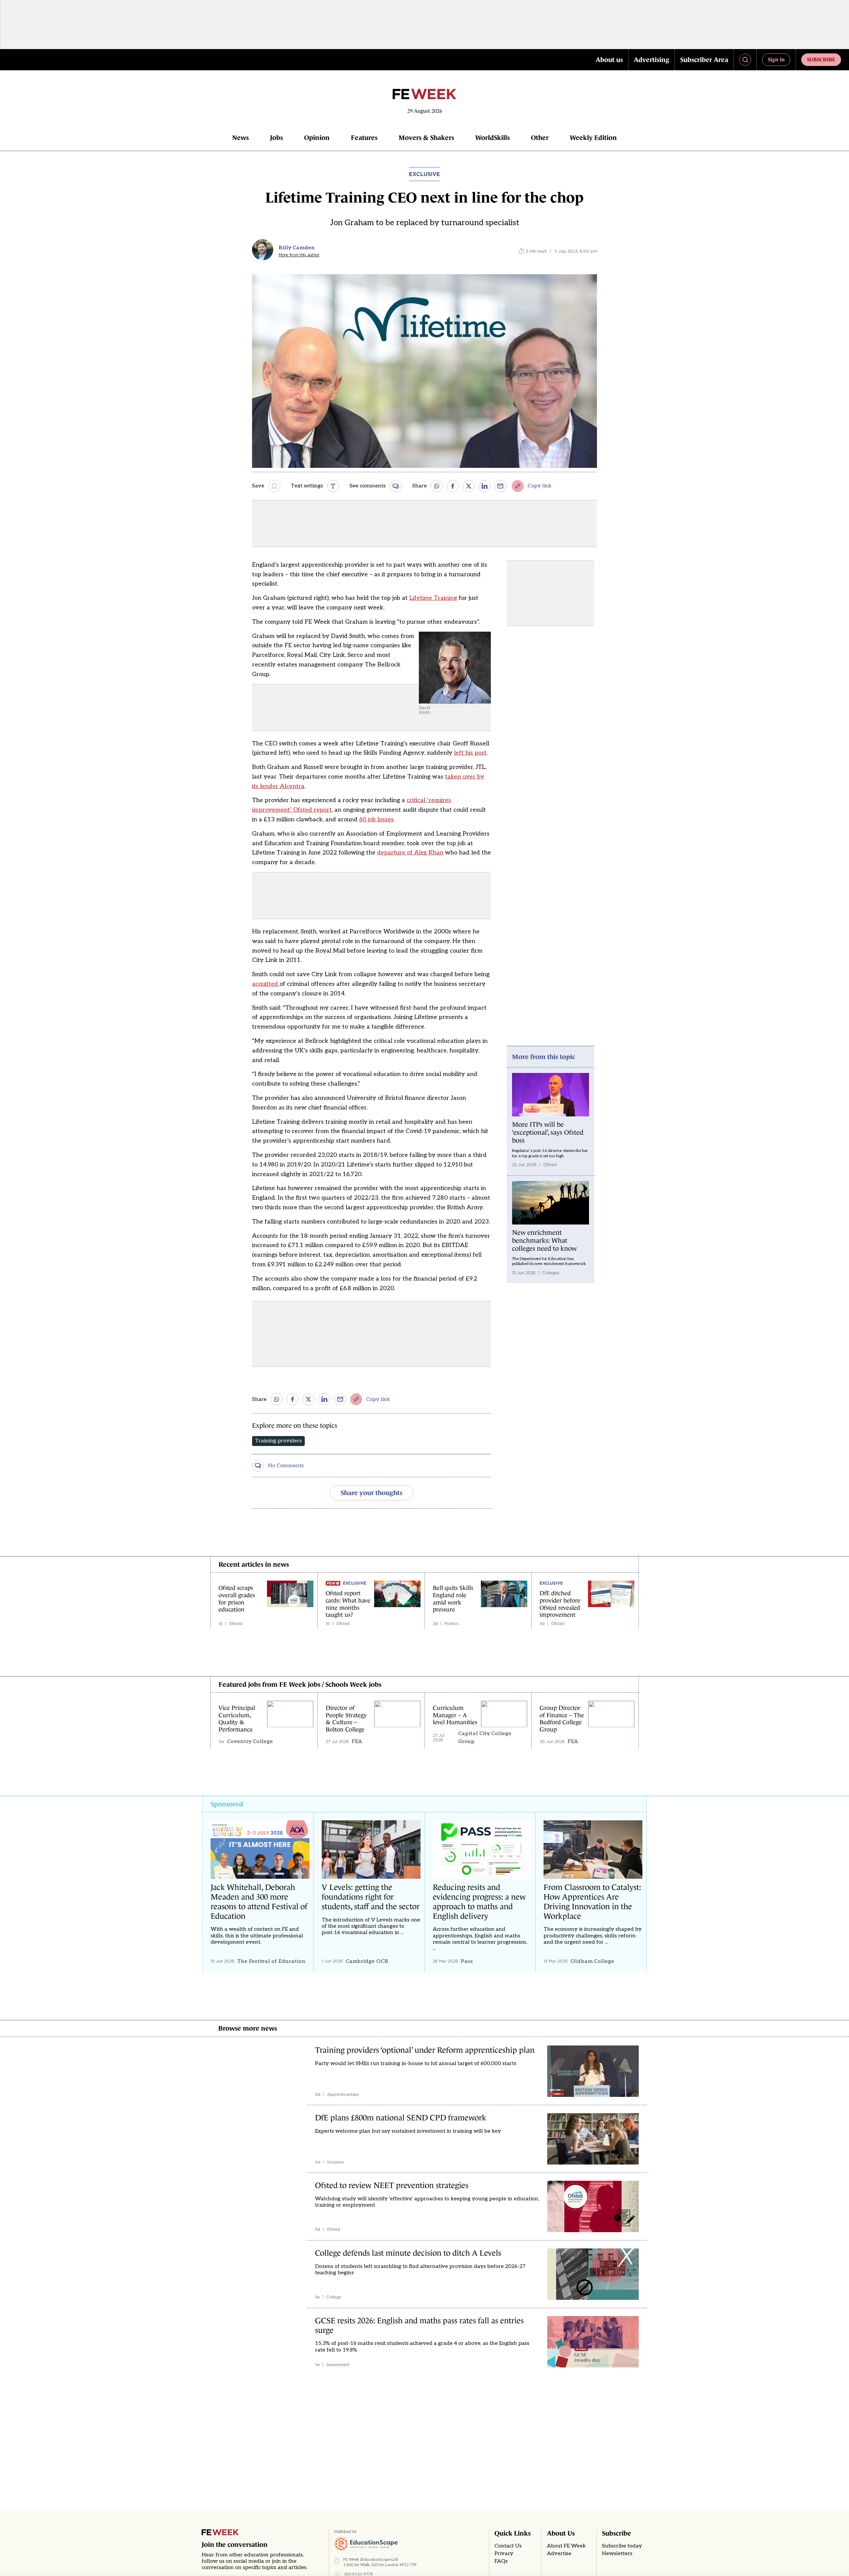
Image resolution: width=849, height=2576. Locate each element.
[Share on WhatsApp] (437, 486)
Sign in (776, 59)
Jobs (276, 138)
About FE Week (566, 2546)
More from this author (299, 255)
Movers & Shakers (426, 138)
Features (364, 138)
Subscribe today (622, 2546)
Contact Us (508, 2546)
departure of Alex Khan (410, 853)
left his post (470, 753)
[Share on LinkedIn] (485, 486)
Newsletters (617, 2554)
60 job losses (376, 819)
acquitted (266, 984)
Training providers (278, 1441)
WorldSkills (492, 138)
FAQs (501, 2561)
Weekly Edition (593, 138)
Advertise (559, 2554)
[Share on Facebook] (453, 486)
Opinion (317, 138)
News (240, 138)
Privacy (504, 2554)
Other (540, 138)
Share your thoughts (371, 1493)
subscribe (821, 59)
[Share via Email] (500, 486)
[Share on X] (469, 486)
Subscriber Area (704, 60)
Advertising (652, 60)
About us (609, 60)
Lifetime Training (433, 598)
